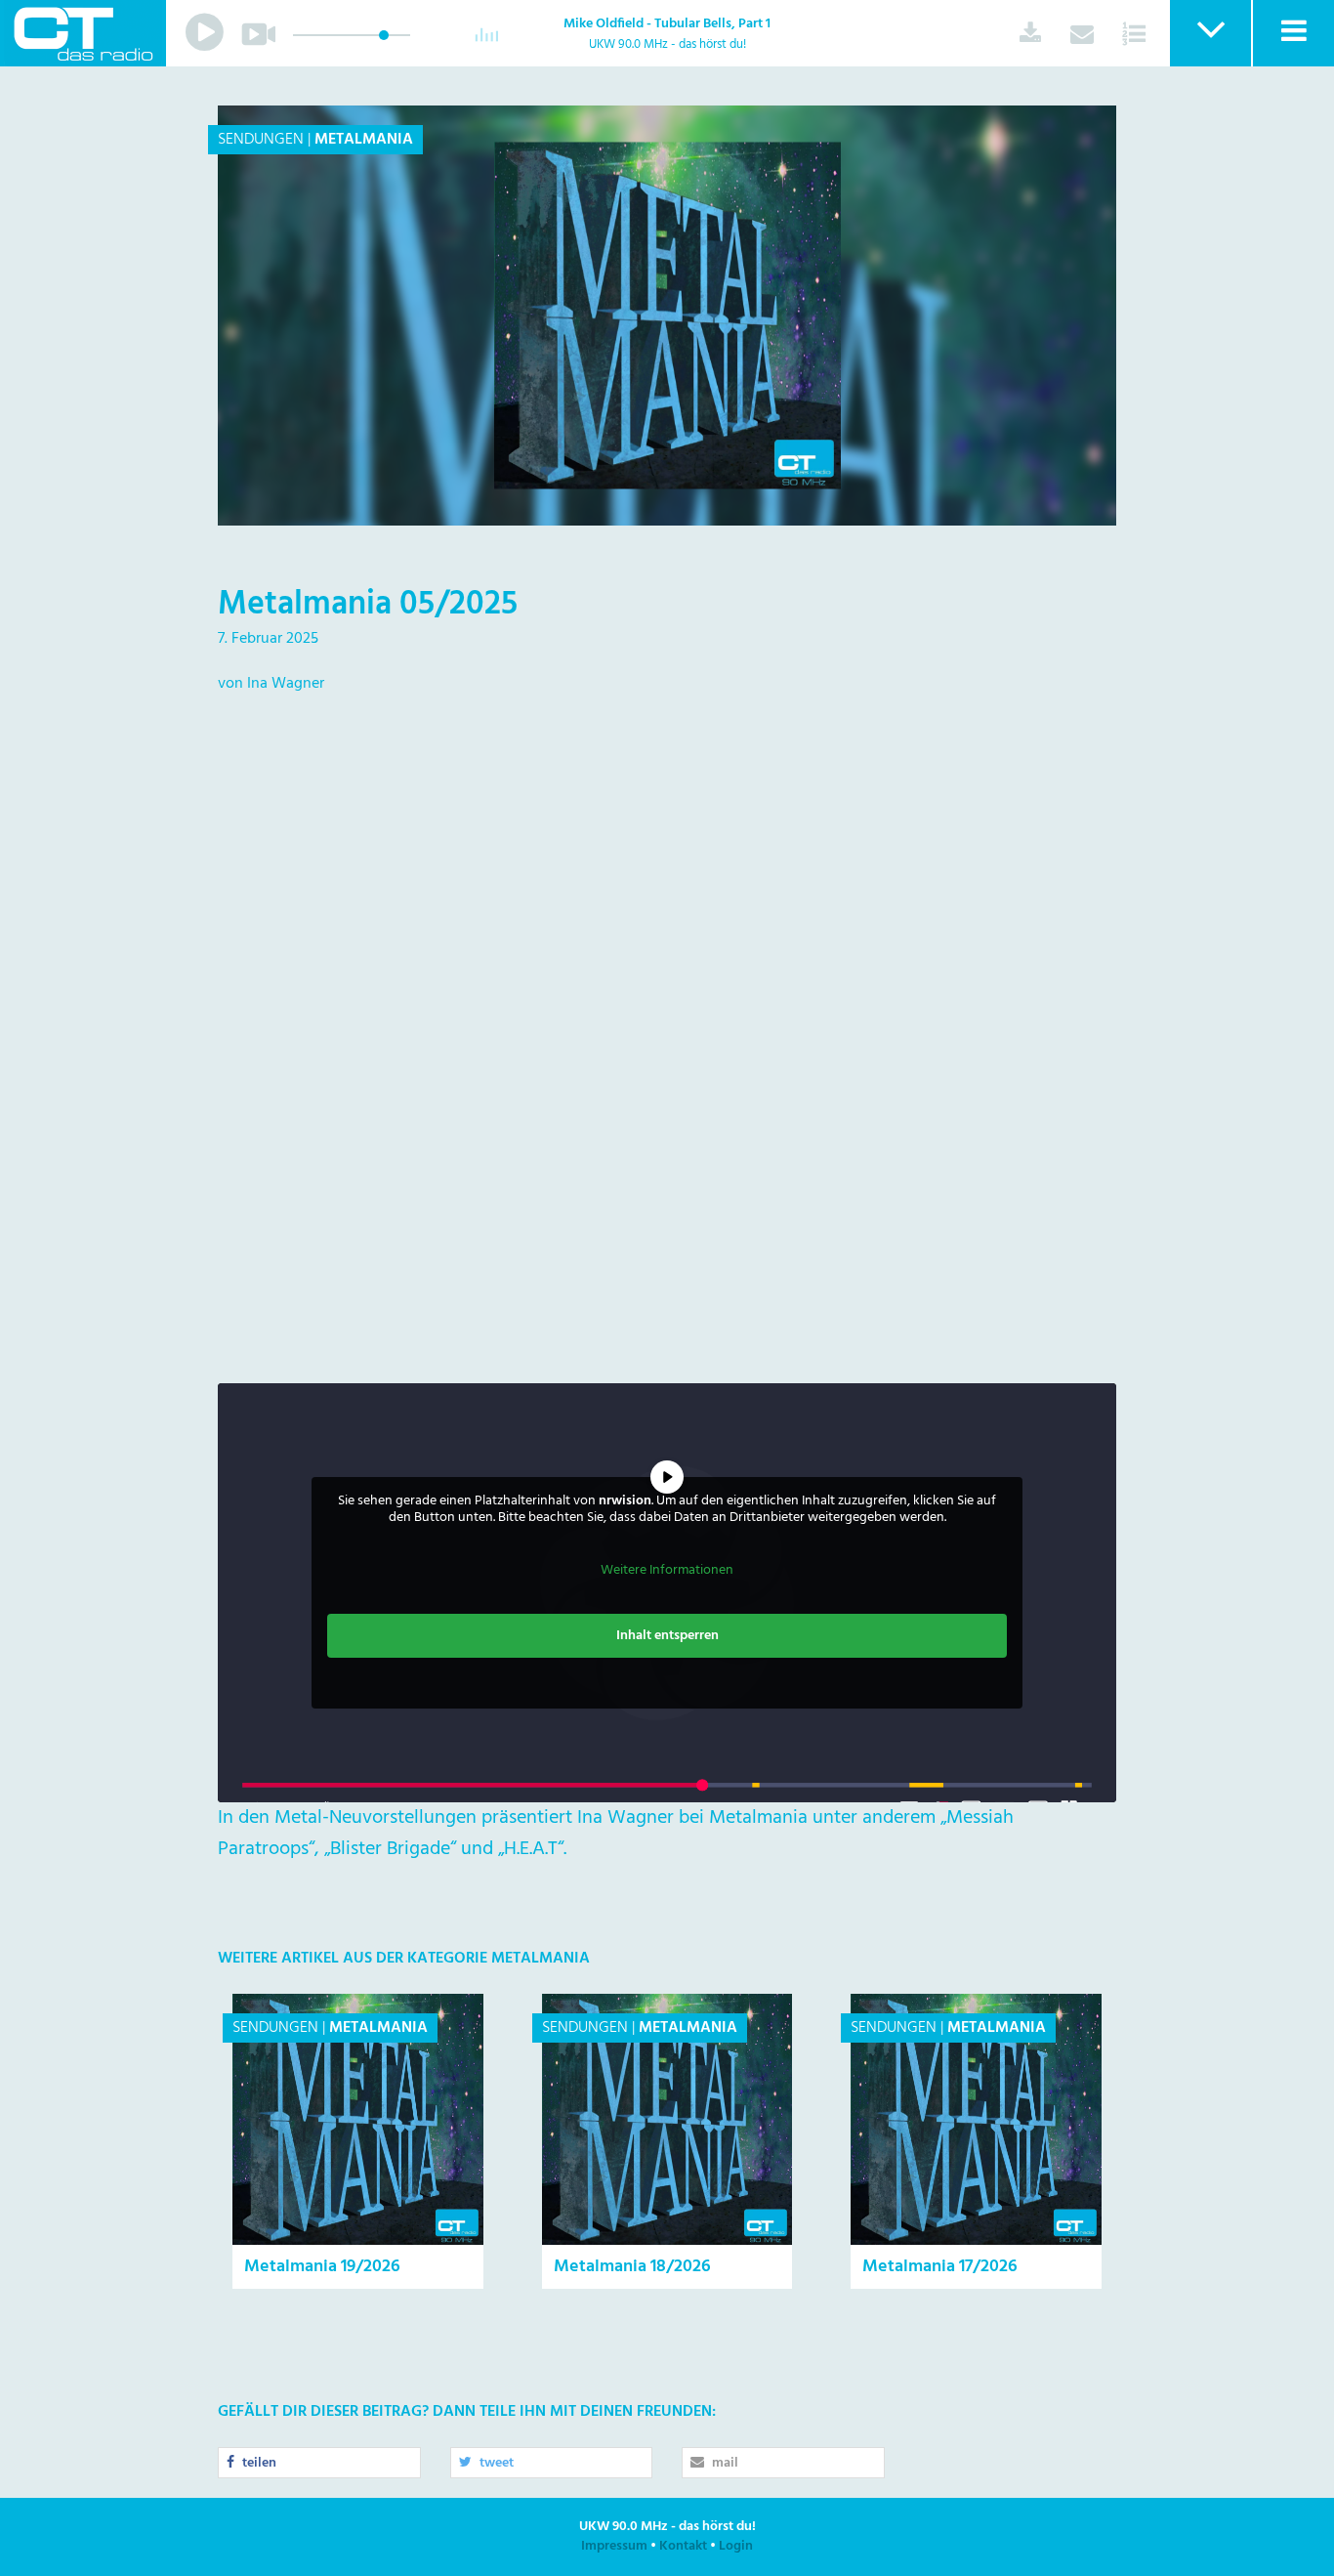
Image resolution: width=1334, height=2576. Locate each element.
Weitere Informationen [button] (667, 1571)
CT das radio (83, 33)
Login (736, 2546)
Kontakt (683, 2546)
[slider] (384, 35)
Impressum (614, 2546)
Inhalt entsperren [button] (667, 1636)
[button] (1209, 33)
